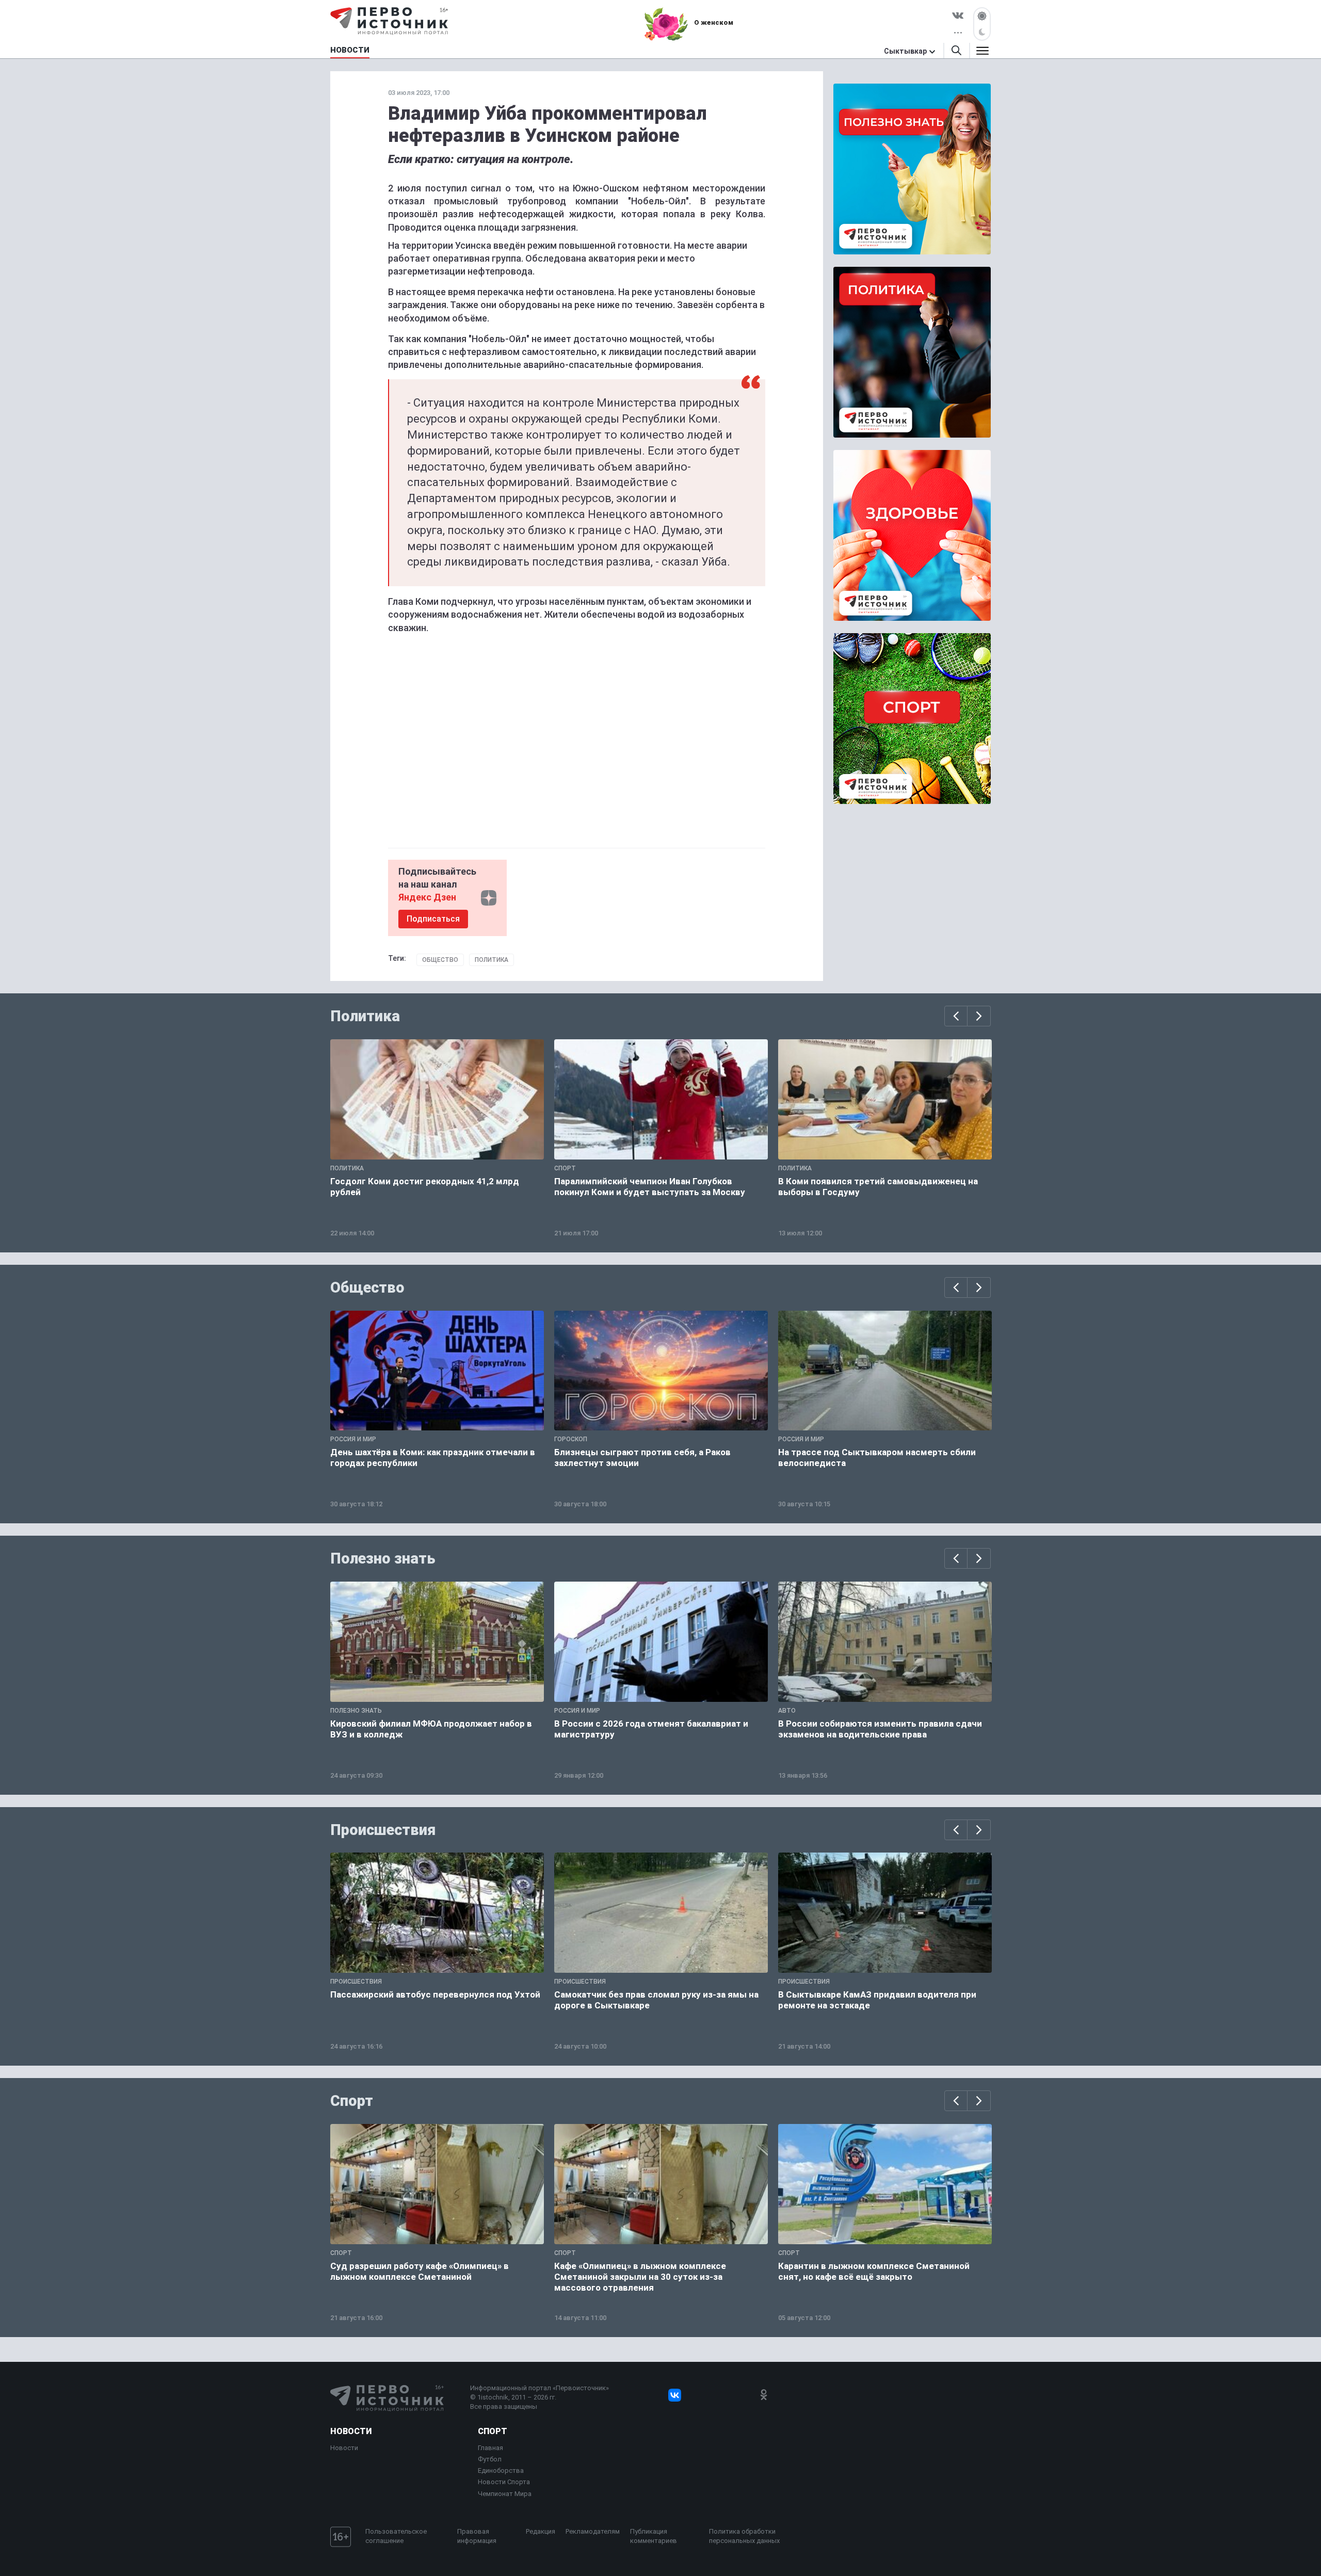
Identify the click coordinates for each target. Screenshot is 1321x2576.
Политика (492, 960)
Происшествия (383, 1830)
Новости (351, 2431)
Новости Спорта (504, 2482)
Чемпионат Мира (505, 2494)
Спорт (352, 2101)
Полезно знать (383, 1558)
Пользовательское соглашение (396, 2536)
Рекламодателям (593, 2531)
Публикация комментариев (654, 2536)
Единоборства (501, 2470)
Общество (440, 960)
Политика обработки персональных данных (744, 2536)
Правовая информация (477, 2536)
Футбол (490, 2459)
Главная (490, 2448)
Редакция (541, 2531)
